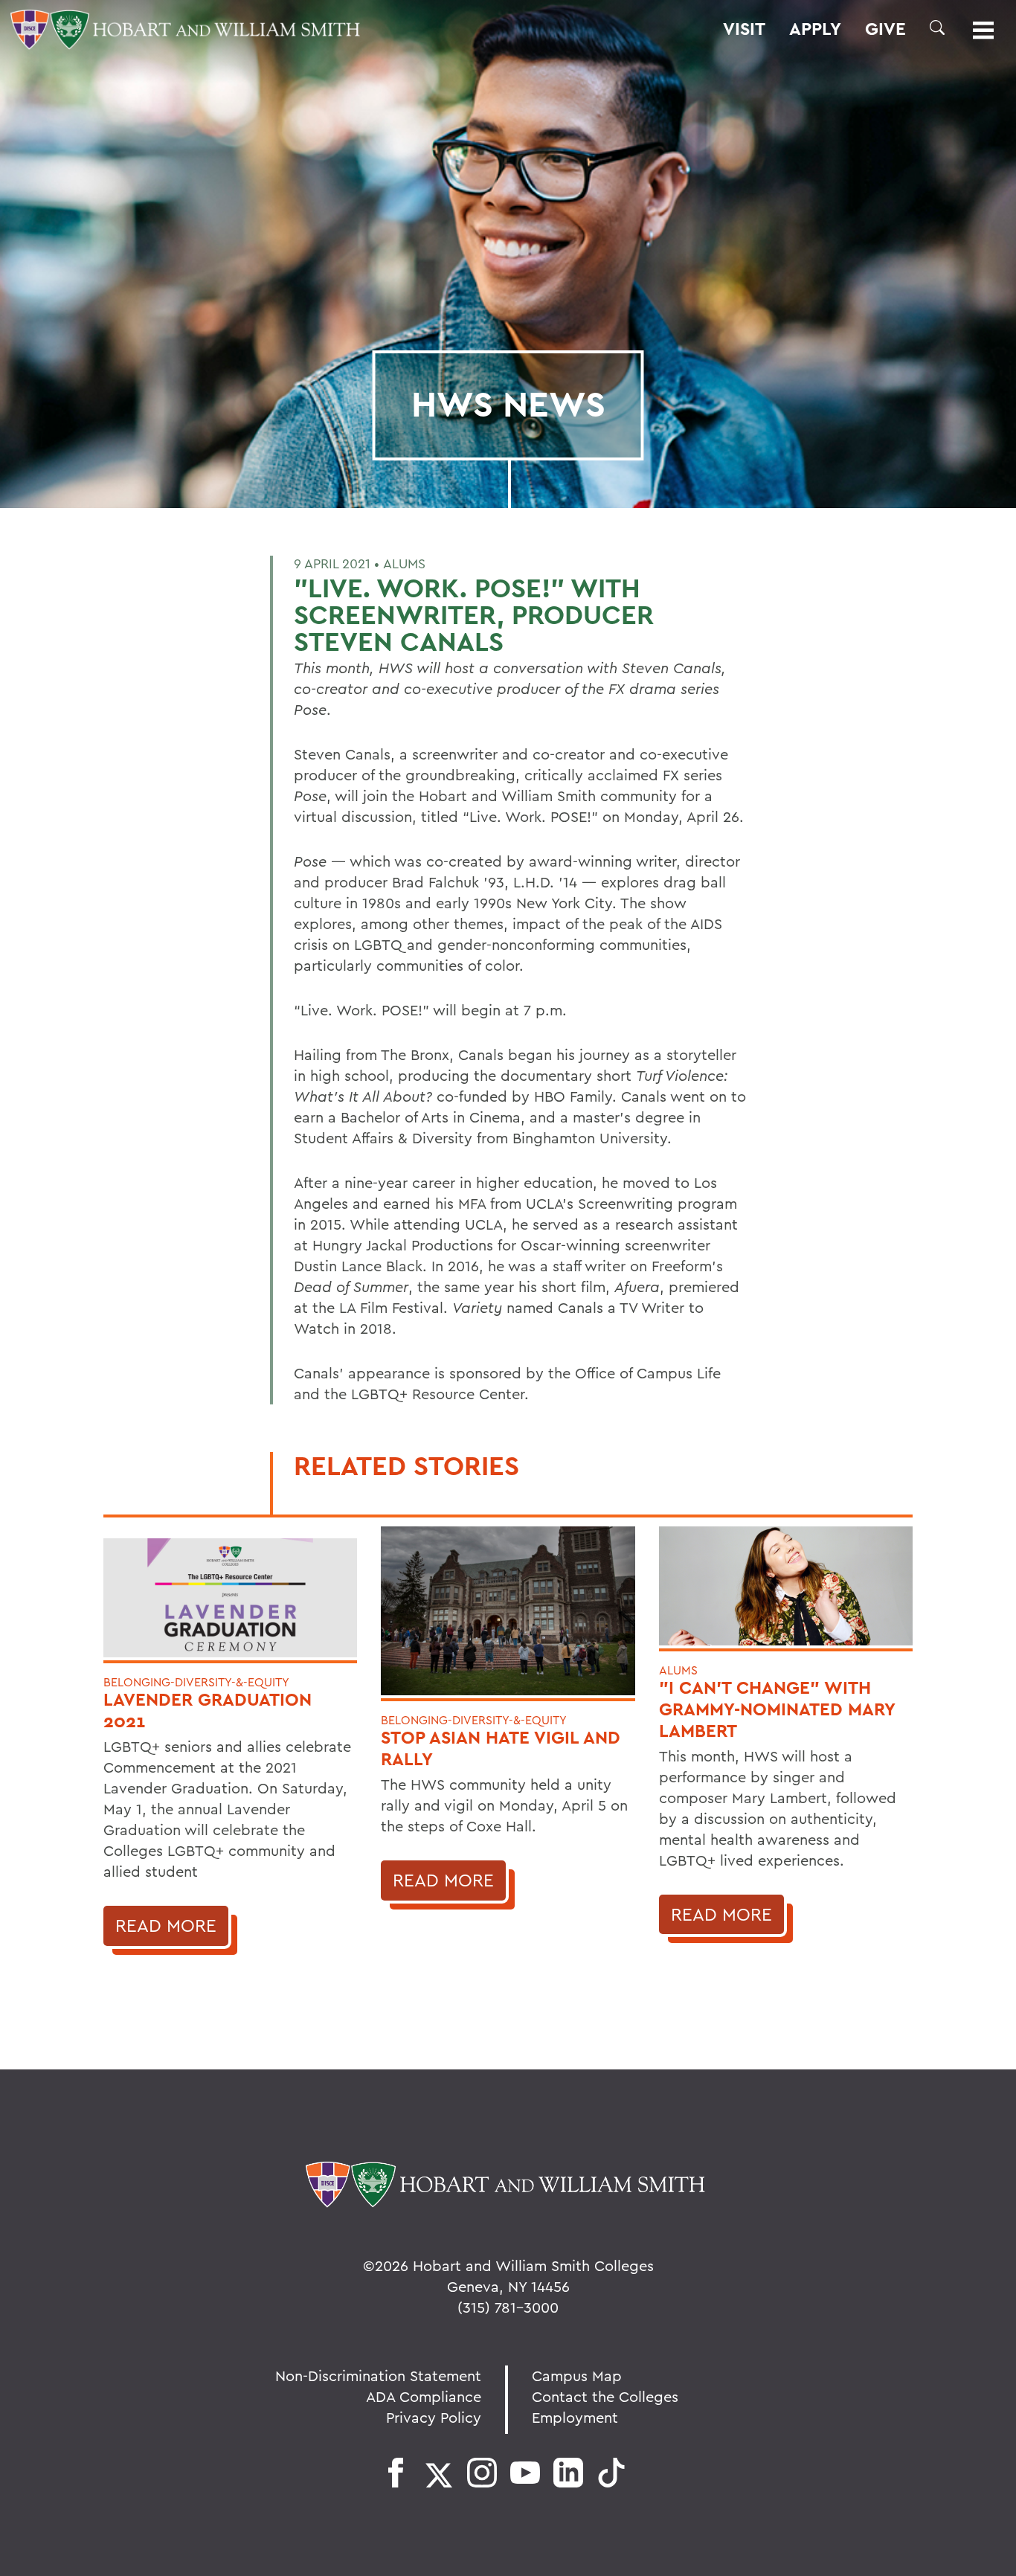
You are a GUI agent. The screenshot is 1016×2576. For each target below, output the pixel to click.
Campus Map (577, 2376)
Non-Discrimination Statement (378, 2376)
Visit (744, 29)
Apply (815, 29)
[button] (937, 28)
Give (885, 29)
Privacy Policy (434, 2417)
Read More (166, 1925)
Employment (575, 2417)
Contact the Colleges (605, 2396)
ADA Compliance (424, 2396)
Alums (404, 563)
